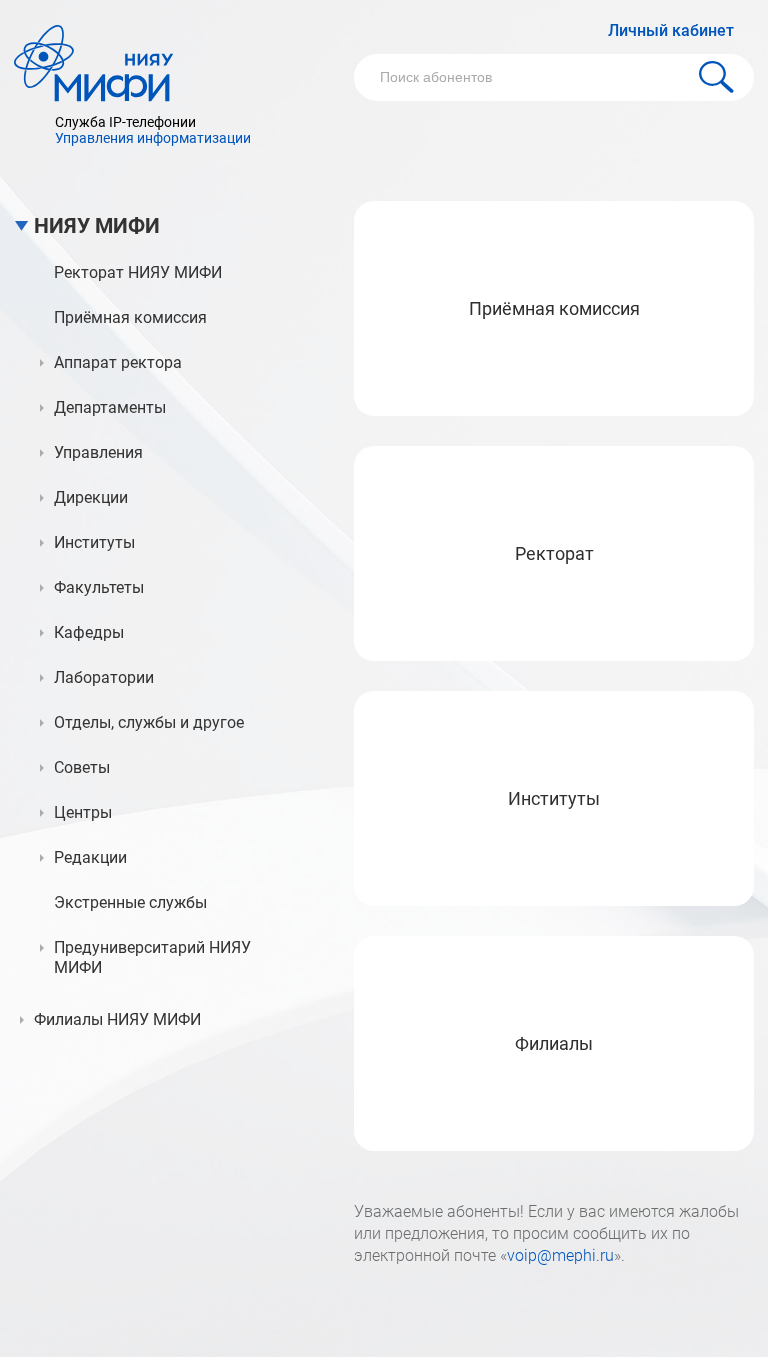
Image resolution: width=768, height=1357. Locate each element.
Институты (554, 798)
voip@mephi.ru (560, 1255)
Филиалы (554, 1043)
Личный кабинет (671, 30)
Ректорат (554, 553)
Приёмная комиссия (554, 308)
